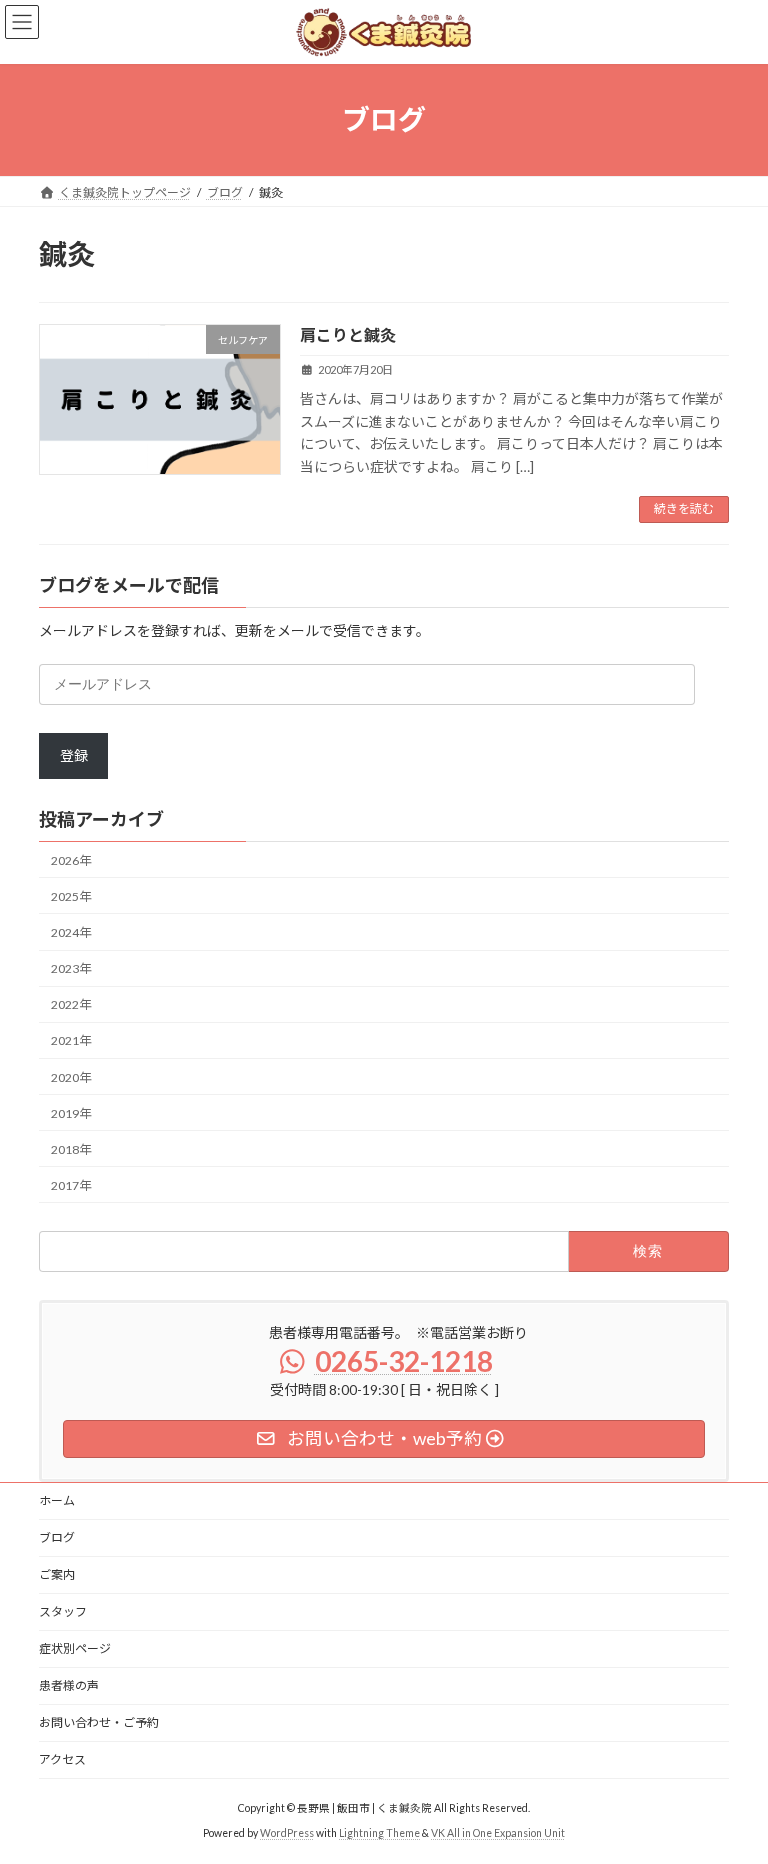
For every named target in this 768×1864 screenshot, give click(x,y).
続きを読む (684, 508)
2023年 (71, 968)
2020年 (71, 1076)
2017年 (71, 1185)
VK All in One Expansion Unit (498, 1833)
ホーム (57, 1500)
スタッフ (63, 1611)
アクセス (62, 1759)
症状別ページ (75, 1648)
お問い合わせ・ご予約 (99, 1722)
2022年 (71, 1004)
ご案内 (57, 1574)
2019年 (71, 1113)
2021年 (71, 1040)
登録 (74, 755)
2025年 (71, 896)
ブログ (57, 1537)
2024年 (71, 932)
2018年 (71, 1149)
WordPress (287, 1833)
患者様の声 (69, 1685)
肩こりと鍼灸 (348, 334)
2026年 (71, 860)
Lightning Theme (379, 1833)
